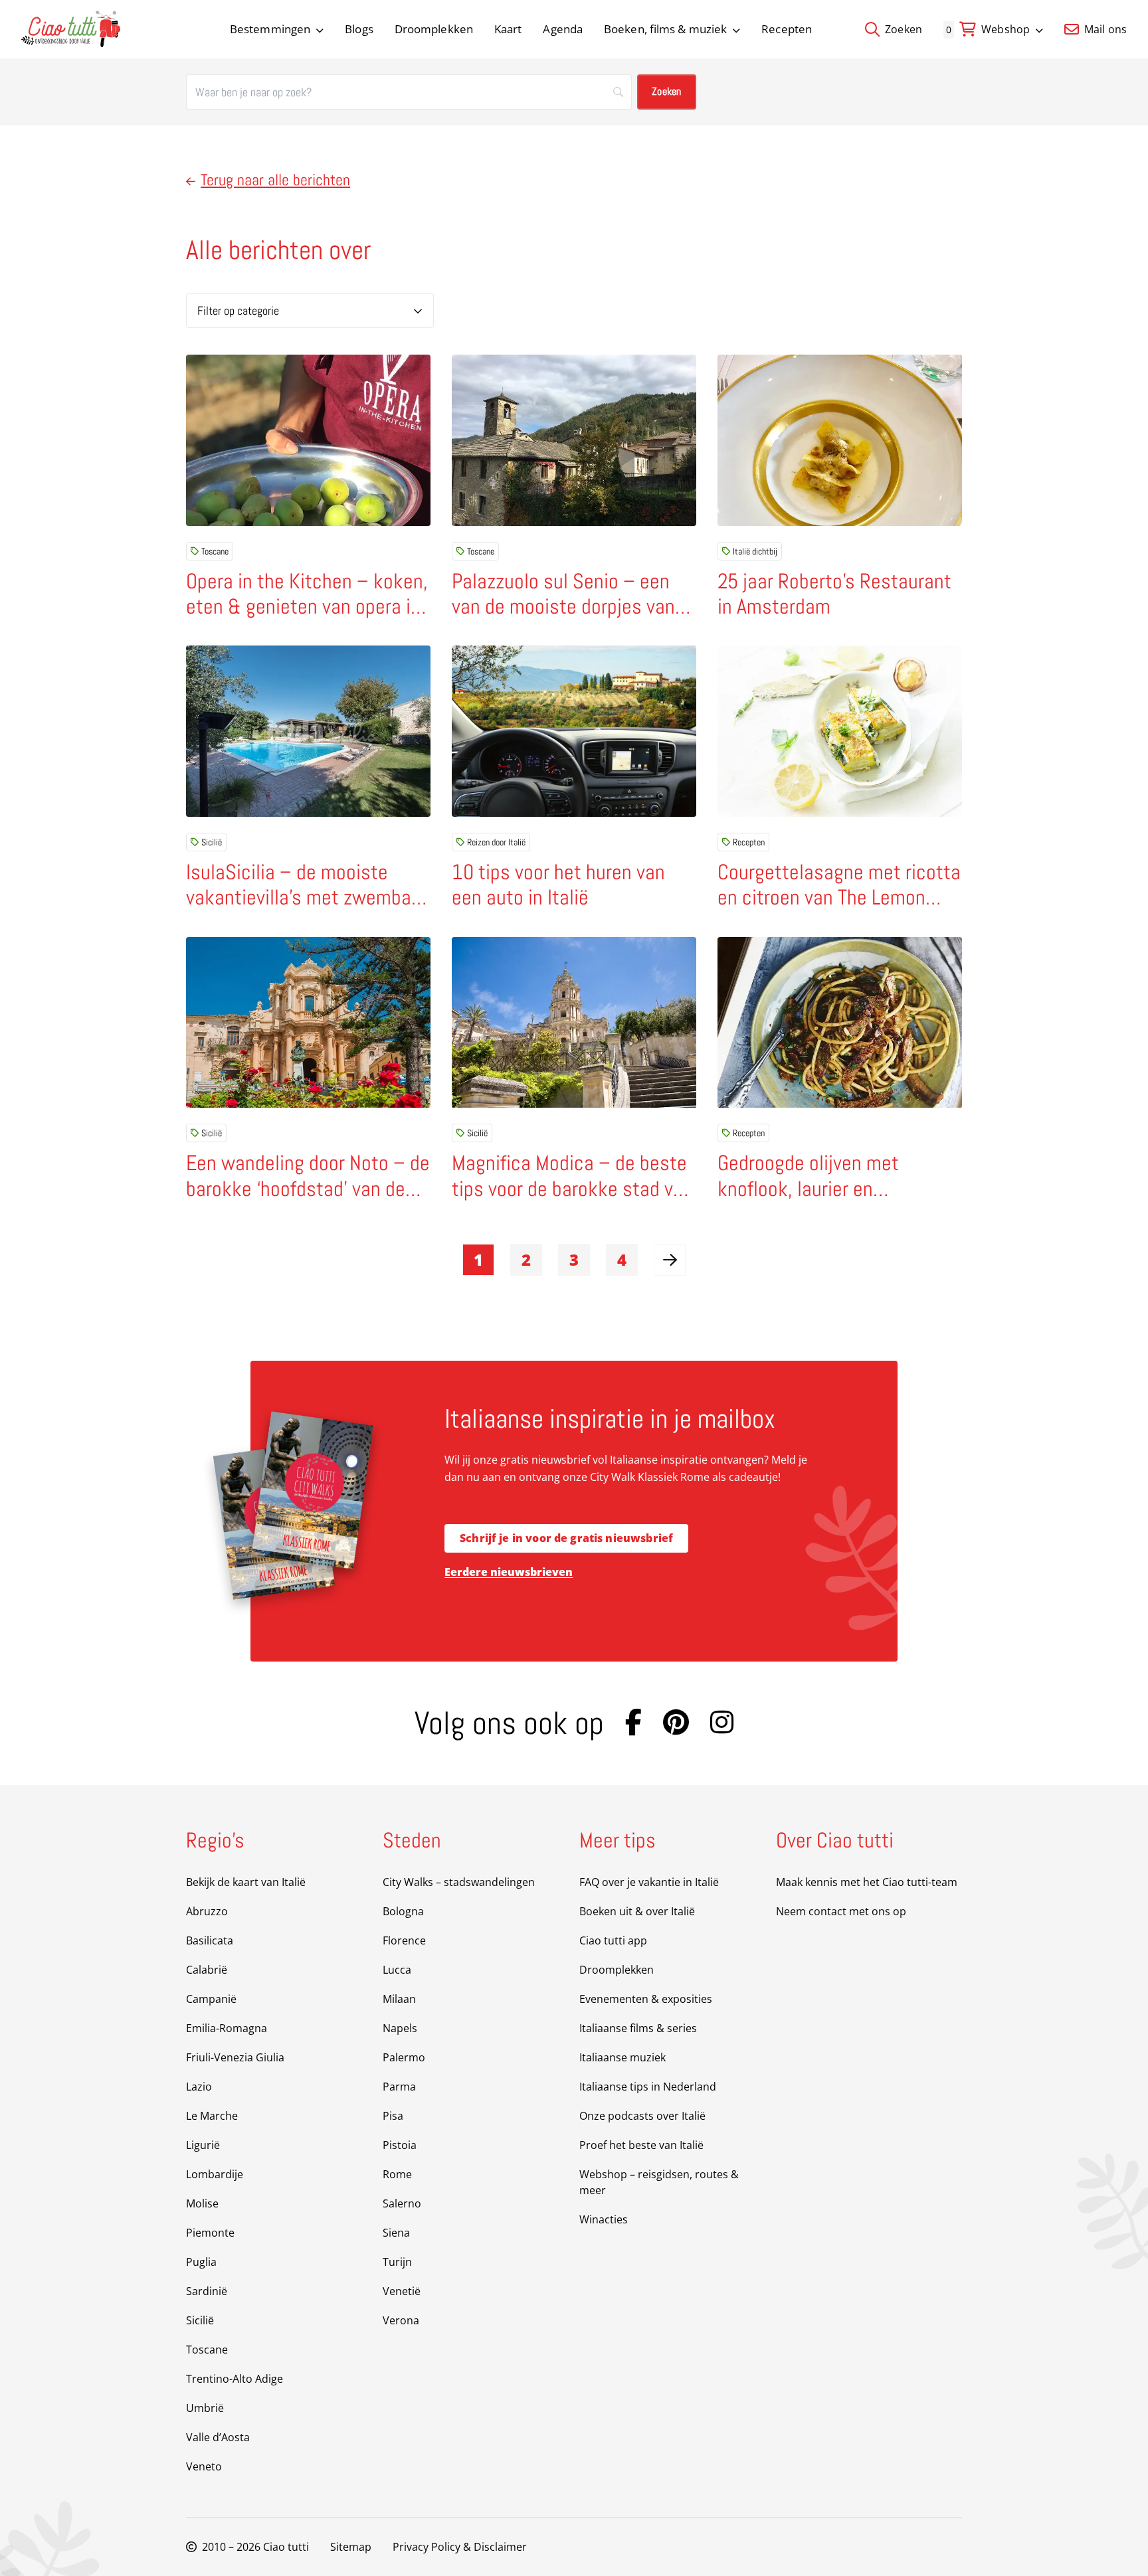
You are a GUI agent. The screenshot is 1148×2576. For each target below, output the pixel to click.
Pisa (393, 2116)
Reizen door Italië (496, 842)
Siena (396, 2233)
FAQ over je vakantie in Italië (649, 1882)
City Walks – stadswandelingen (459, 1882)
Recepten (787, 29)
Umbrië (205, 2408)
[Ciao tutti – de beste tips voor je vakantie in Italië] (71, 29)
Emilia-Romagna (227, 2028)
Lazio (199, 2087)
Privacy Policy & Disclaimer (460, 2547)
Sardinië (207, 2291)
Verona (401, 2320)
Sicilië (212, 842)
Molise (202, 2203)
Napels (400, 2028)
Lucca (397, 1970)
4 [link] (622, 1259)
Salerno (402, 2203)
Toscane (215, 551)
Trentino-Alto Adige (235, 2379)
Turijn (397, 2262)
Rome (397, 2174)
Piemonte (210, 2233)
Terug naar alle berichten (275, 180)
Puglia (201, 2262)
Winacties (604, 2219)
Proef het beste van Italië (641, 2145)
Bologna (403, 1911)
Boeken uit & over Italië (637, 1911)
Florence (404, 1940)
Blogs (359, 29)
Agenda (563, 29)
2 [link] (526, 1259)
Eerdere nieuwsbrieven (509, 1572)
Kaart (508, 29)
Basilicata (210, 1940)
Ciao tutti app (613, 1940)
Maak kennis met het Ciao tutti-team (867, 1882)
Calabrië (207, 1970)
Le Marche (212, 2116)
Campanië (211, 1999)
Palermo (404, 2057)
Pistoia (400, 2145)
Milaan (399, 1999)
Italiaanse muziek (622, 2057)
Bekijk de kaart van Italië (246, 1882)
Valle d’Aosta (218, 2437)
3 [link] (574, 1259)
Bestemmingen (270, 29)
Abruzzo (207, 1911)
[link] (670, 1260)
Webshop (1005, 29)
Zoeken (902, 29)
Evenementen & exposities (646, 1999)
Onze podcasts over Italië (642, 2116)
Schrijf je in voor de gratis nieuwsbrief (566, 1538)
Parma (399, 2087)
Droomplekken (434, 29)
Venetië (402, 2291)
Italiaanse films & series (638, 2028)
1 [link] (478, 1259)
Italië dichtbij (755, 551)
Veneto (204, 2466)
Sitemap (351, 2547)
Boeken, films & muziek (665, 29)
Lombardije (215, 2174)
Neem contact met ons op (841, 1911)
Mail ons (1104, 29)
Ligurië (203, 2145)
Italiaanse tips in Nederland (648, 2087)
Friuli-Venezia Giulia (235, 2057)
